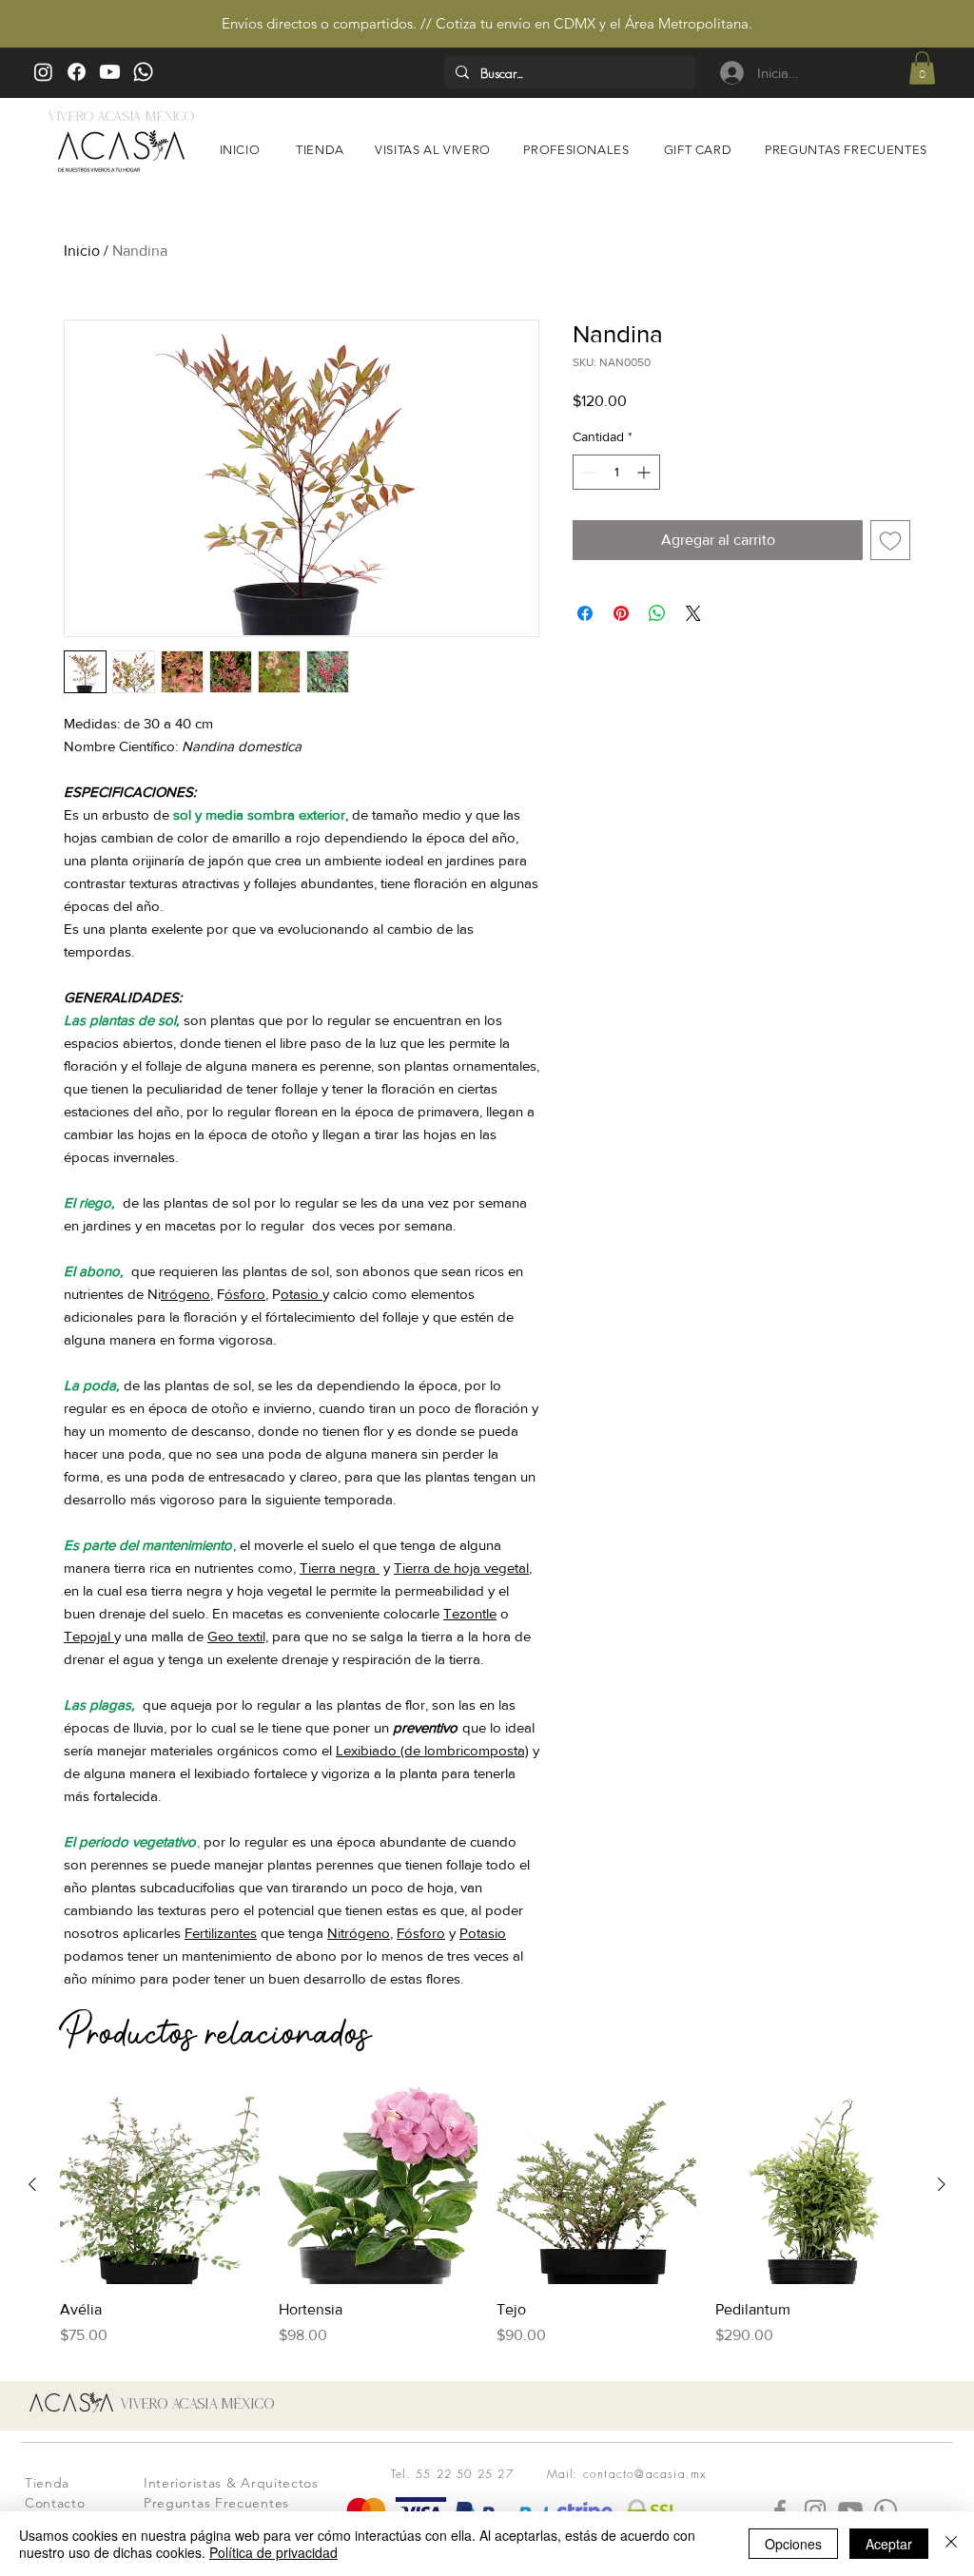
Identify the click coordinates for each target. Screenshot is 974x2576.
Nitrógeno (359, 1933)
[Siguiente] (942, 2184)
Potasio (483, 1933)
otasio (302, 1294)
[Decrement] (587, 472)
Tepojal (89, 1636)
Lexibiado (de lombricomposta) (432, 1750)
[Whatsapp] (143, 72)
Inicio (82, 251)
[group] (487, 2217)
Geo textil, (238, 1636)
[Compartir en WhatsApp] (657, 613)
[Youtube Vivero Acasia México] (110, 72)
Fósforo (421, 1933)
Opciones (793, 2544)
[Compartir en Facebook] (585, 613)
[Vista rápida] (160, 2185)
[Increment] (645, 472)
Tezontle (470, 1613)
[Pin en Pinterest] (621, 613)
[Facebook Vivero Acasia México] (77, 72)
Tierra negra (340, 1568)
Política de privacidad (273, 2552)
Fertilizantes (221, 1933)
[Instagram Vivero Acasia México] (43, 72)
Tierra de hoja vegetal (461, 1568)
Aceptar (889, 2544)
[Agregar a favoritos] (890, 540)
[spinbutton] (616, 472)
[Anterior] (32, 2184)
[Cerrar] (951, 2544)
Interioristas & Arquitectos (231, 2483)
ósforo (245, 1294)
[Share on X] (693, 613)
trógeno (185, 1294)
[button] (922, 68)
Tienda (47, 2483)
